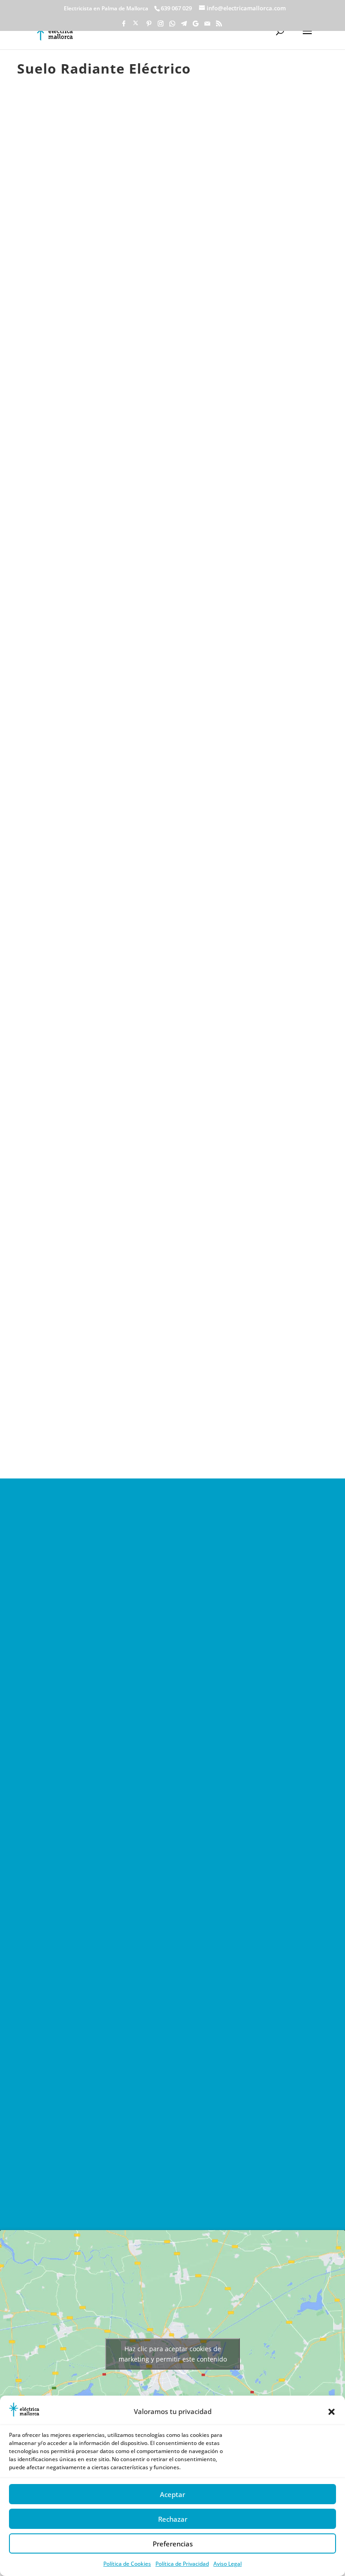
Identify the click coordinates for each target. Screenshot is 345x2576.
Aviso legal (65, 2095)
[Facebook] (124, 26)
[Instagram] (160, 26)
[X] (136, 25)
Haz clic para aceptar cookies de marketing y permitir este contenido (173, 2354)
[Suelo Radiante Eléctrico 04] (271, 499)
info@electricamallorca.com (87, 1624)
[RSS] (219, 26)
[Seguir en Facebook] (99, 2184)
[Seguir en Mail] (228, 2184)
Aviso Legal (228, 2564)
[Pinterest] (149, 26)
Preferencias (173, 2544)
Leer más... (84, 2095)
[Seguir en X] (117, 2184)
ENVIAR (172, 2142)
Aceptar (172, 2494)
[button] (332, 2412)
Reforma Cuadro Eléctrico (95, 1017)
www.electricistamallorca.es (88, 1667)
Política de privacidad (84, 2107)
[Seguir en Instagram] (154, 2184)
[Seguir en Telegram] (191, 2184)
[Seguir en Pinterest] (136, 2184)
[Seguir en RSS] (246, 2184)
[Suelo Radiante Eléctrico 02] (74, 499)
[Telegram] (184, 26)
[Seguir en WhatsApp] (172, 2184)
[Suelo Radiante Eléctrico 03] (172, 499)
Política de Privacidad (182, 2564)
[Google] (195, 26)
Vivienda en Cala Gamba (93, 806)
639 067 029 (59, 1646)
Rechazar (173, 2519)
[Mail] (207, 26)
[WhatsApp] (172, 26)
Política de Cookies (127, 2564)
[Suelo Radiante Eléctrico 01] (74, 296)
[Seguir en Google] (209, 2184)
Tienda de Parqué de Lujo (242, 806)
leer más (63, 872)
